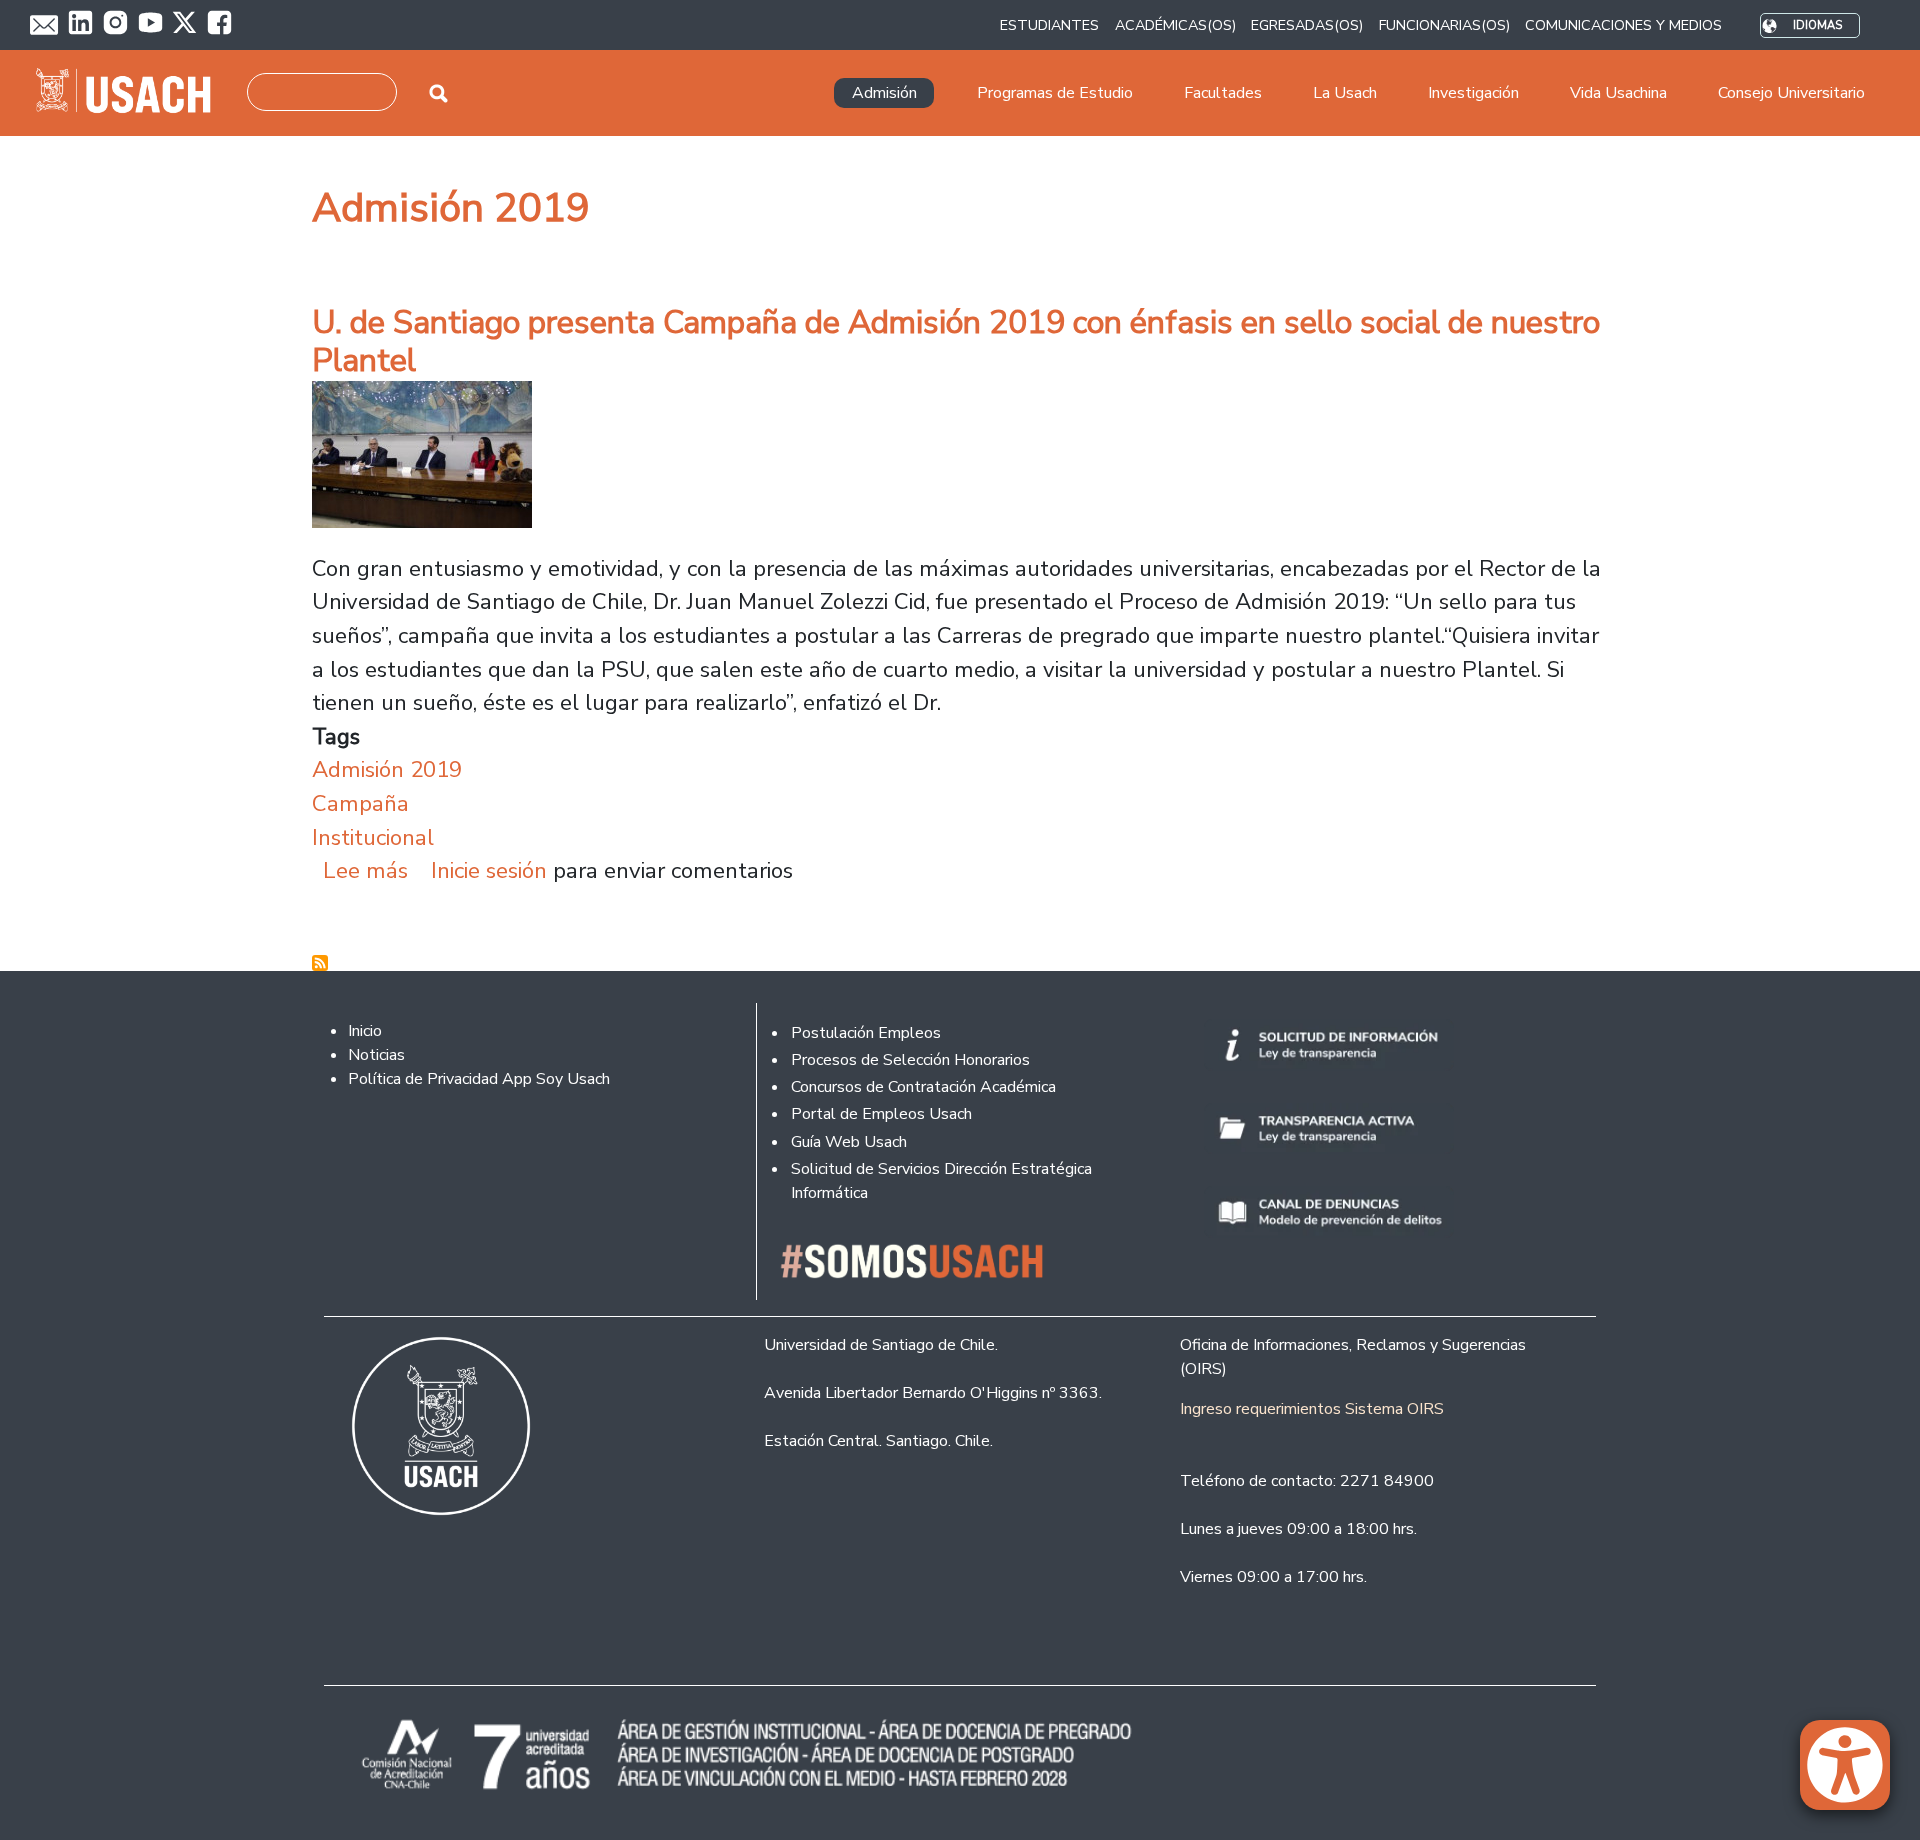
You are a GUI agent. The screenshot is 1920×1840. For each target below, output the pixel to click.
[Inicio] (131, 93)
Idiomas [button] (1817, 25)
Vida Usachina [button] (1618, 93)
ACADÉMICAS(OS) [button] (1175, 25)
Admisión (884, 93)
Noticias (376, 1055)
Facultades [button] (1223, 93)
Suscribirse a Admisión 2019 (320, 963)
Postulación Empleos (866, 1033)
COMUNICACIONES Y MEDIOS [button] (1623, 25)
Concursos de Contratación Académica (923, 1087)
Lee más (365, 870)
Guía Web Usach (849, 1142)
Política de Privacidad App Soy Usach (479, 1079)
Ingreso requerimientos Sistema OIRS (1312, 1409)
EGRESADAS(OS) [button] (1307, 25)
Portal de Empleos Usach (881, 1114)
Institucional (373, 837)
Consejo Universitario (1791, 93)
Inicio (365, 1031)
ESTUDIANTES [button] (1049, 25)
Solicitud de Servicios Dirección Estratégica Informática (941, 1181)
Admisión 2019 (387, 769)
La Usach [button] (1345, 93)
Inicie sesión (489, 870)
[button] (1855, 1774)
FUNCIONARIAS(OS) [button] (1444, 25)
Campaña (360, 803)
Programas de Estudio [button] (1055, 93)
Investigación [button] (1473, 93)
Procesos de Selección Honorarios (910, 1060)
